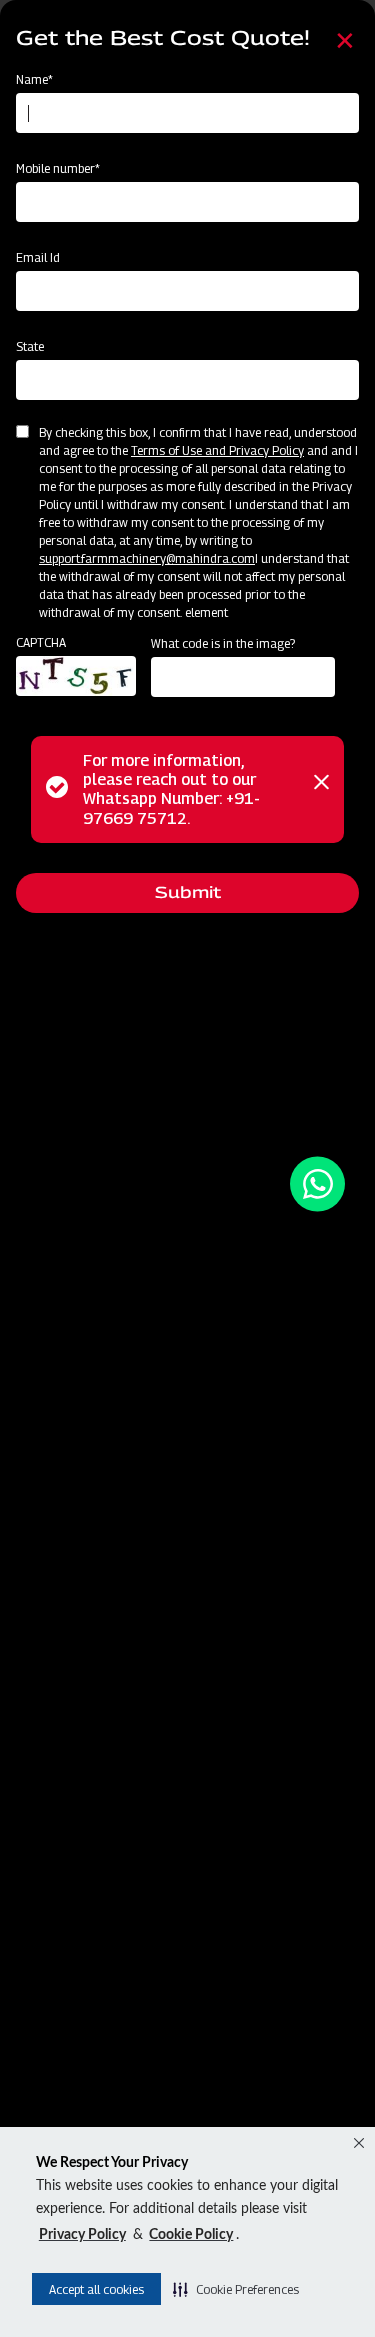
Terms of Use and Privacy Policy (217, 450)
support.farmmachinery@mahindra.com (147, 558)
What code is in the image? (223, 643)
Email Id (38, 257)
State (30, 346)
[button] (236, 2289)
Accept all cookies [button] (96, 2289)
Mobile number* (58, 168)
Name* (34, 79)
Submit (188, 892)
